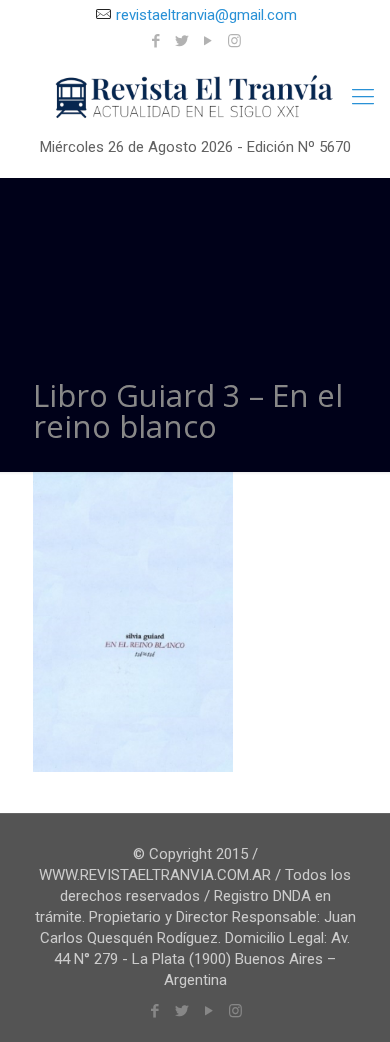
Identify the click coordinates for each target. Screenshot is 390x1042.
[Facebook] (156, 41)
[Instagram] (234, 41)
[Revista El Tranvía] (195, 97)
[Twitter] (182, 41)
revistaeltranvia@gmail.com (206, 15)
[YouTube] (208, 41)
